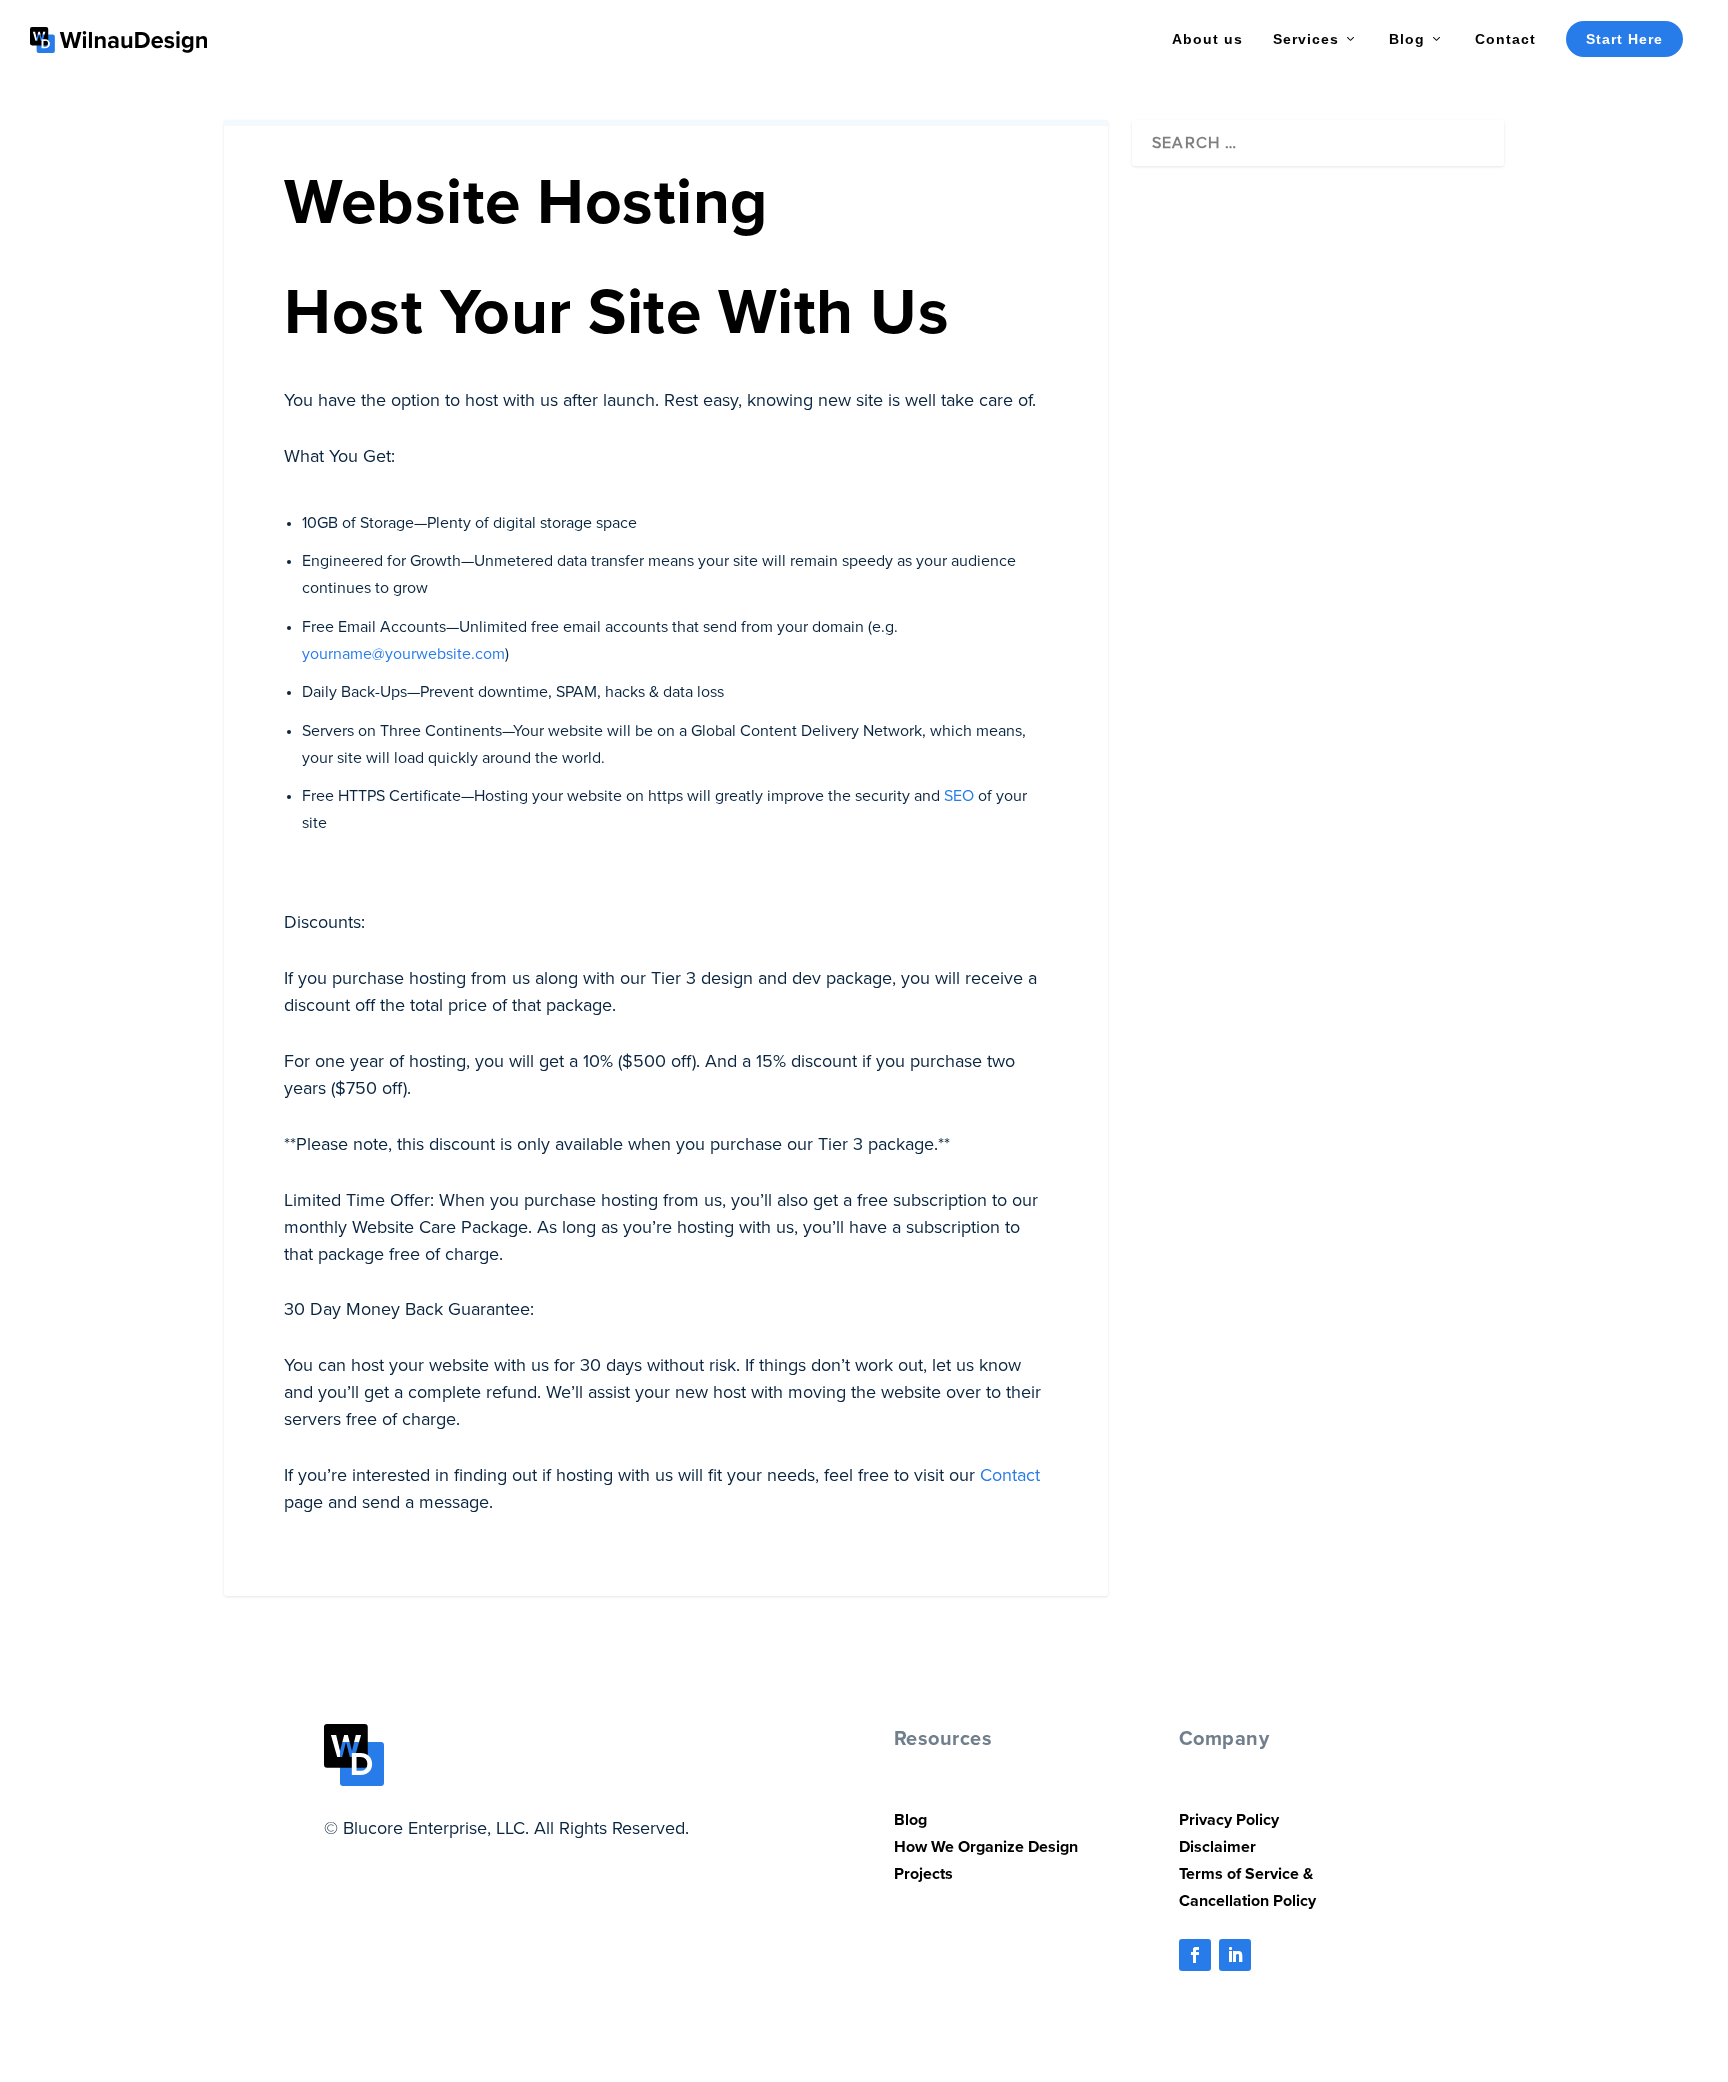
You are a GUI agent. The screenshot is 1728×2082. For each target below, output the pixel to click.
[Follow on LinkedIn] (1235, 1955)
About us (1207, 39)
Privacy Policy (1229, 1819)
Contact (1505, 39)
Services (1306, 39)
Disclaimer (1217, 1846)
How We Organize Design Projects (986, 1860)
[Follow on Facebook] (1195, 1955)
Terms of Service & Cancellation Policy (1247, 1887)
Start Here (1624, 39)
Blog (1407, 39)
